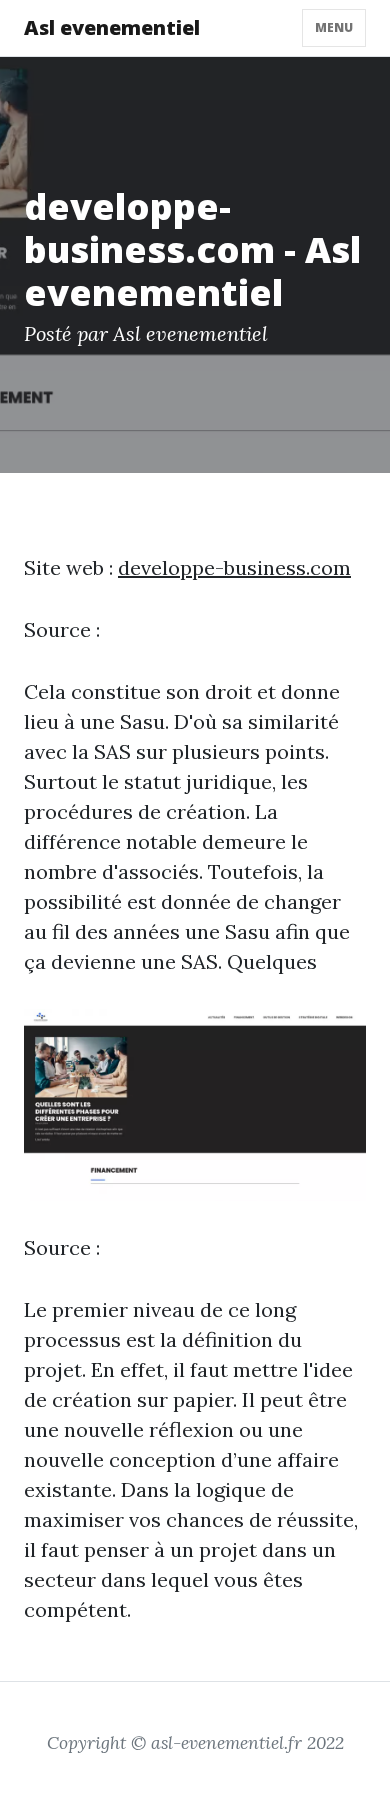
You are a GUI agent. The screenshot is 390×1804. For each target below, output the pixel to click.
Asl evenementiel (112, 27)
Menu (334, 27)
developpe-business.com (234, 567)
